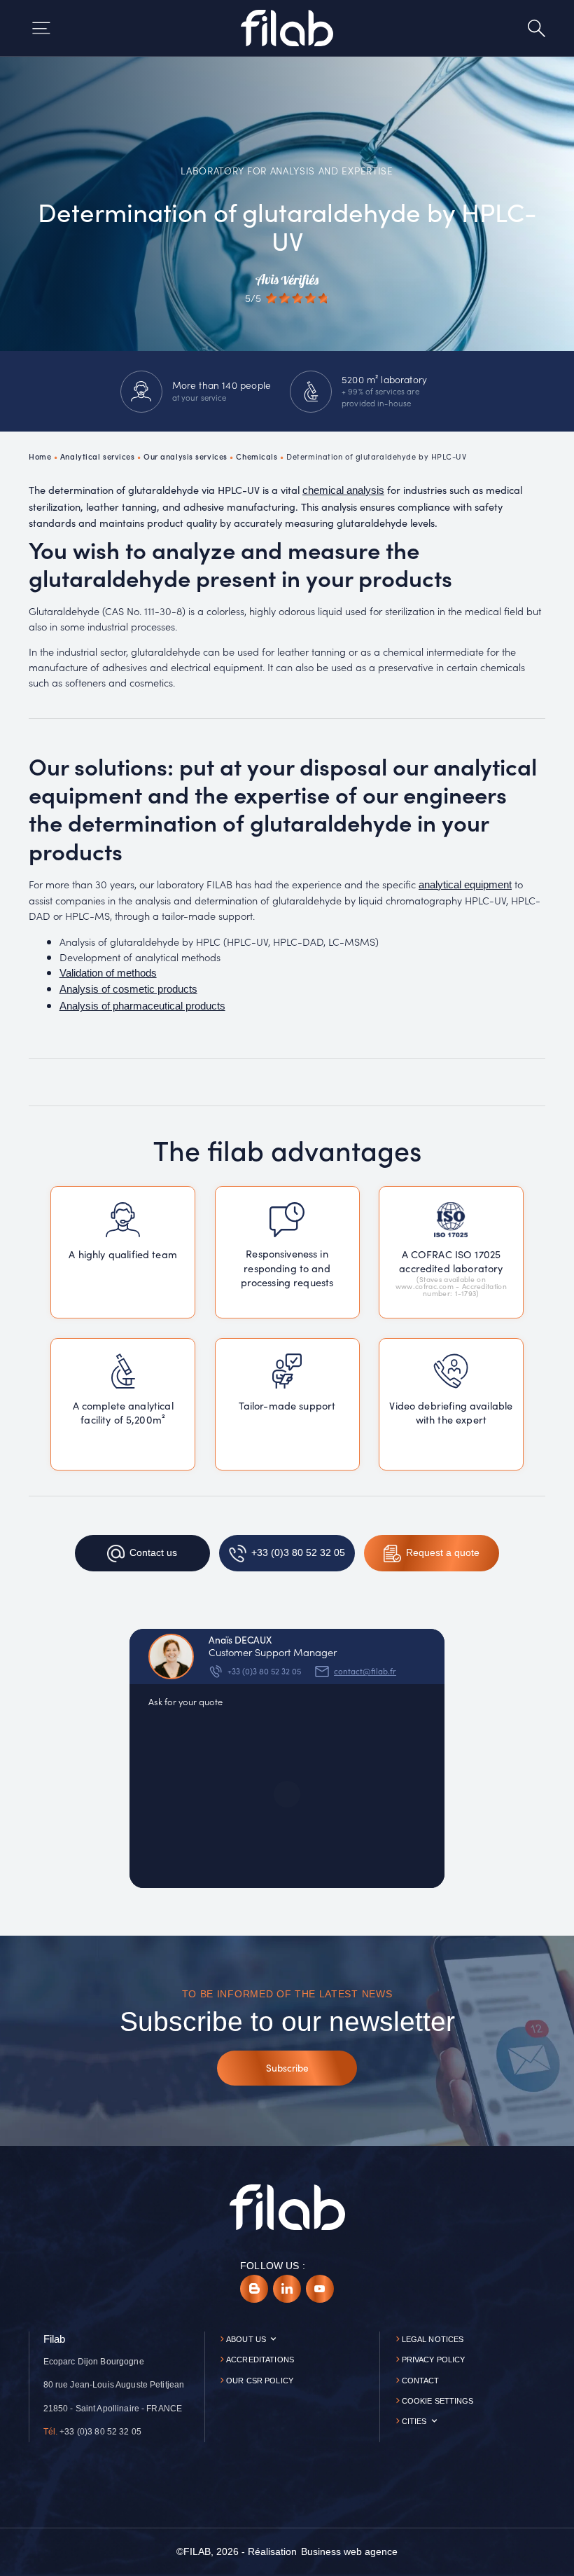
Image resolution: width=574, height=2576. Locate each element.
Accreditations (260, 2360)
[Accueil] (287, 28)
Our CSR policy (260, 2381)
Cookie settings (438, 2401)
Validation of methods (108, 973)
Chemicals (257, 456)
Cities (414, 2421)
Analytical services (98, 456)
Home (40, 456)
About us (246, 2339)
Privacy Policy (434, 2360)
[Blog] (254, 2289)
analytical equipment (465, 885)
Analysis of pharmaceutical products (142, 1006)
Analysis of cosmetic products (128, 989)
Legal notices (433, 2339)
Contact (421, 2381)
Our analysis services (185, 456)
